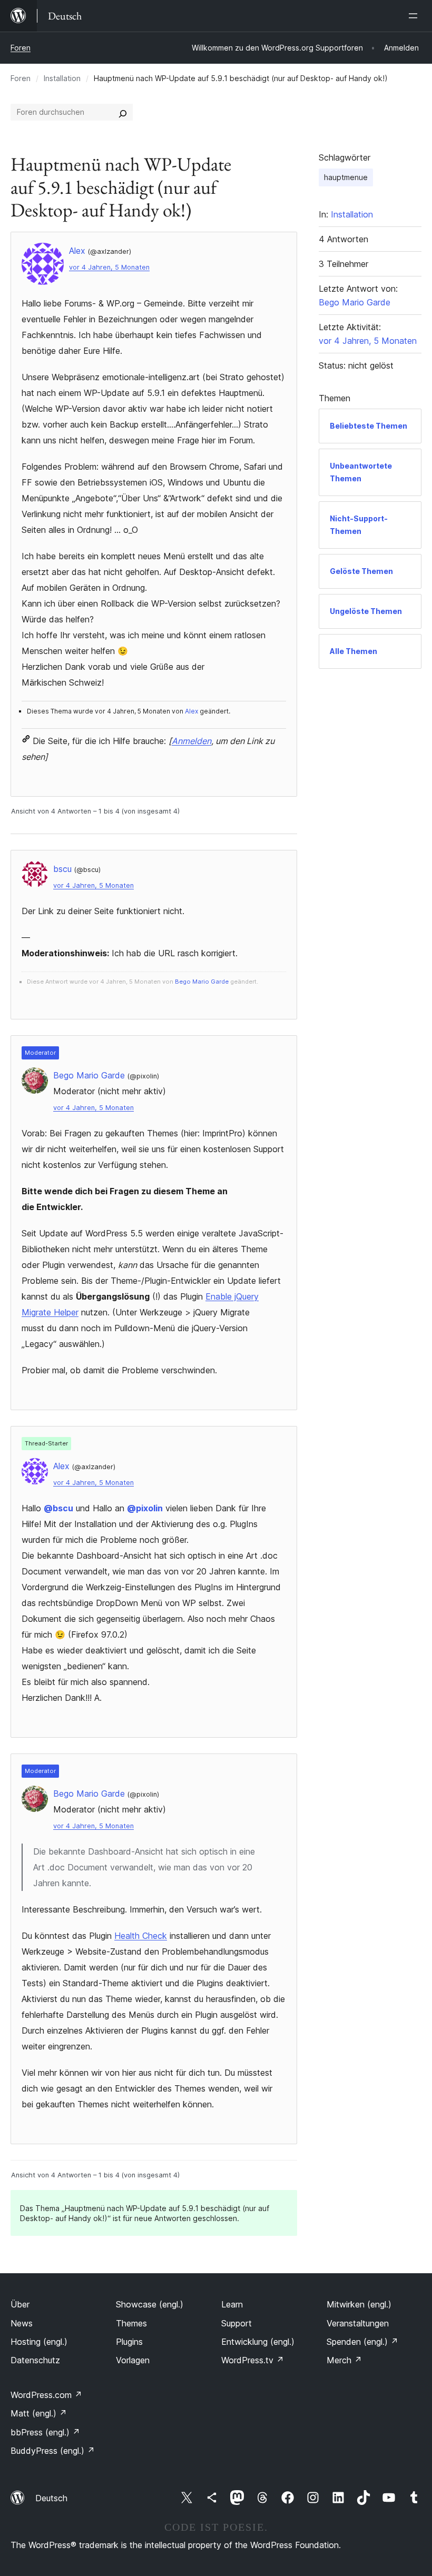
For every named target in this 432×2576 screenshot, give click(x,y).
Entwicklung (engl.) (258, 2342)
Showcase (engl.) (150, 2304)
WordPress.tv (253, 2360)
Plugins (129, 2342)
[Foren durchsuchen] (123, 112)
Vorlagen (133, 2360)
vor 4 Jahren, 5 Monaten (109, 267)
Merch (344, 2360)
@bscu (58, 1508)
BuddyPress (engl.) (53, 2451)
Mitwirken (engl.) (359, 2304)
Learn (232, 2304)
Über (20, 2304)
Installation (62, 78)
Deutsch (51, 2498)
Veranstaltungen (358, 2323)
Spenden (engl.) (362, 2342)
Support (237, 2323)
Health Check (141, 1936)
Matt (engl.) (39, 2413)
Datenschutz (35, 2360)
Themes (131, 2323)
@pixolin (145, 1508)
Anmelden (192, 741)
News (22, 2323)
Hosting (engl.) (39, 2342)
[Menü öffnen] (415, 16)
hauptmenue (346, 177)
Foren (21, 48)
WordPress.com (46, 2395)
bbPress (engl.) (45, 2432)
